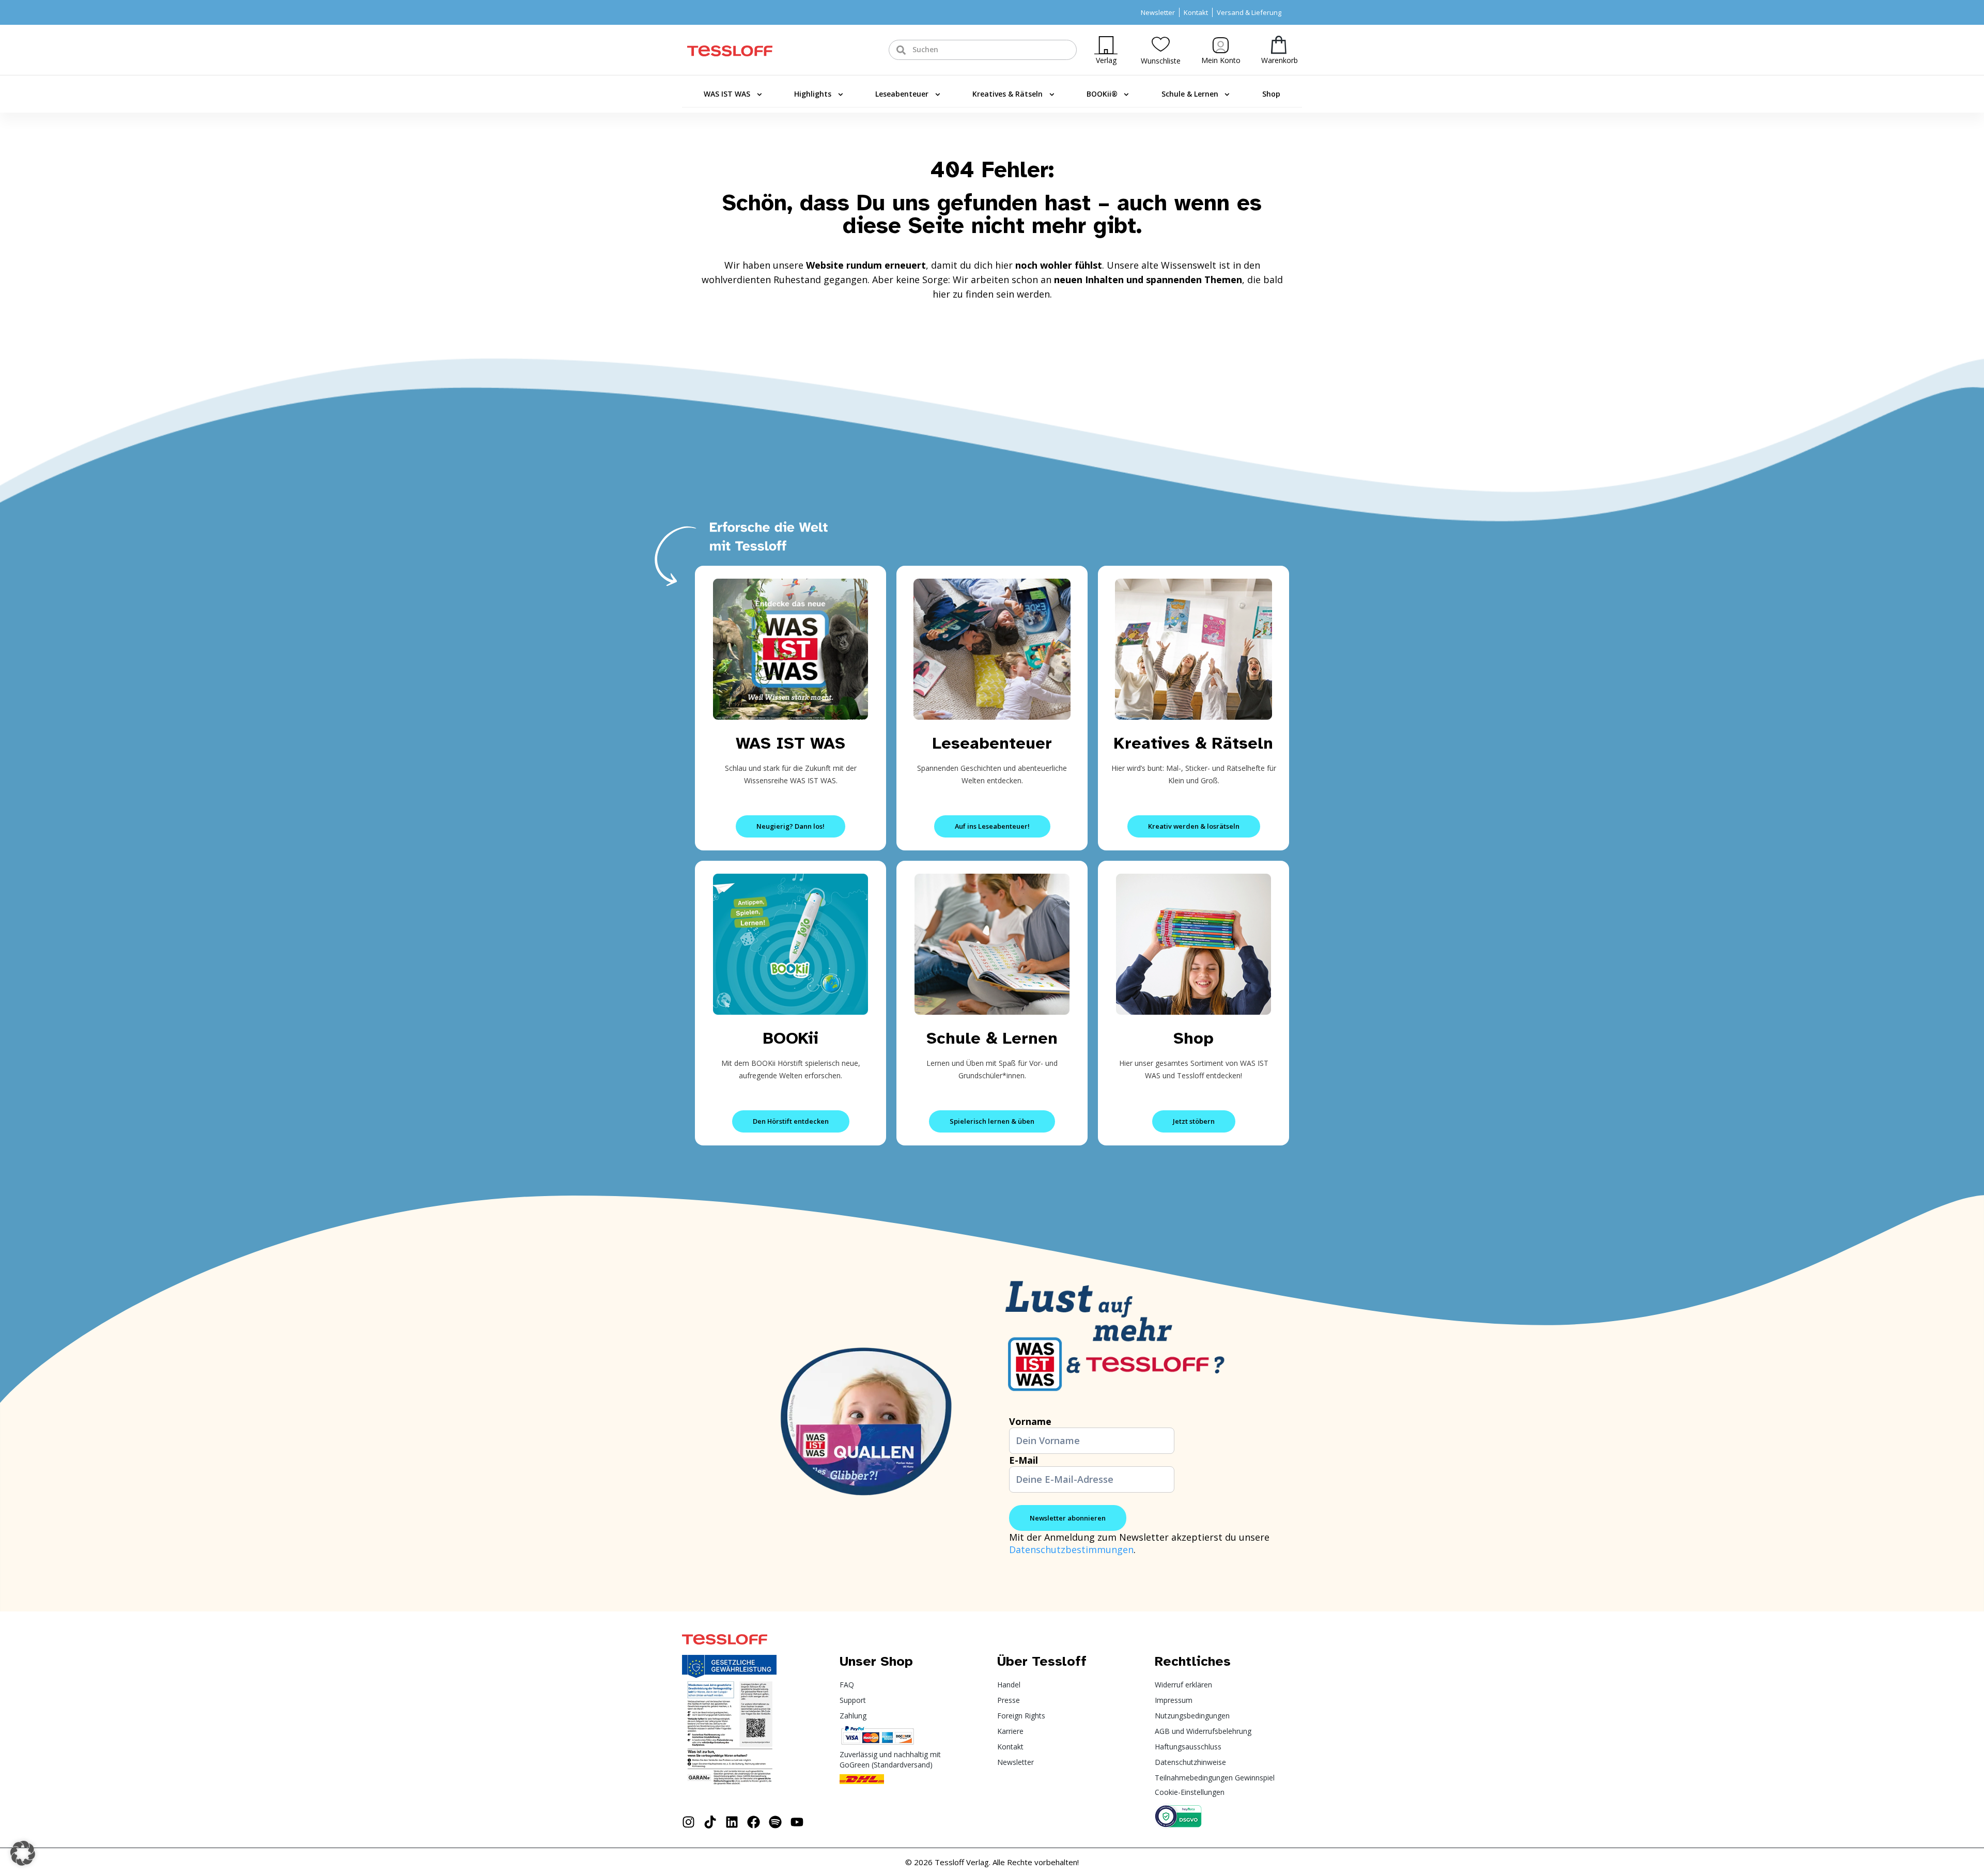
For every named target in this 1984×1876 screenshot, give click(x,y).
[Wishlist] (1161, 44)
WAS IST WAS (727, 94)
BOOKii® (1102, 94)
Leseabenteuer (902, 94)
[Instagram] (688, 1822)
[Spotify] (775, 1822)
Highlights (813, 94)
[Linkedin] (732, 1822)
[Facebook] (754, 1822)
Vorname (1030, 1421)
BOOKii (791, 1038)
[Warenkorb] (1279, 45)
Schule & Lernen (1190, 94)
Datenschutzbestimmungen (1071, 1549)
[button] (23, 1853)
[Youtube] (797, 1822)
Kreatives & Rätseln (1008, 94)
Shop (1271, 94)
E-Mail (1024, 1460)
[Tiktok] (710, 1822)
